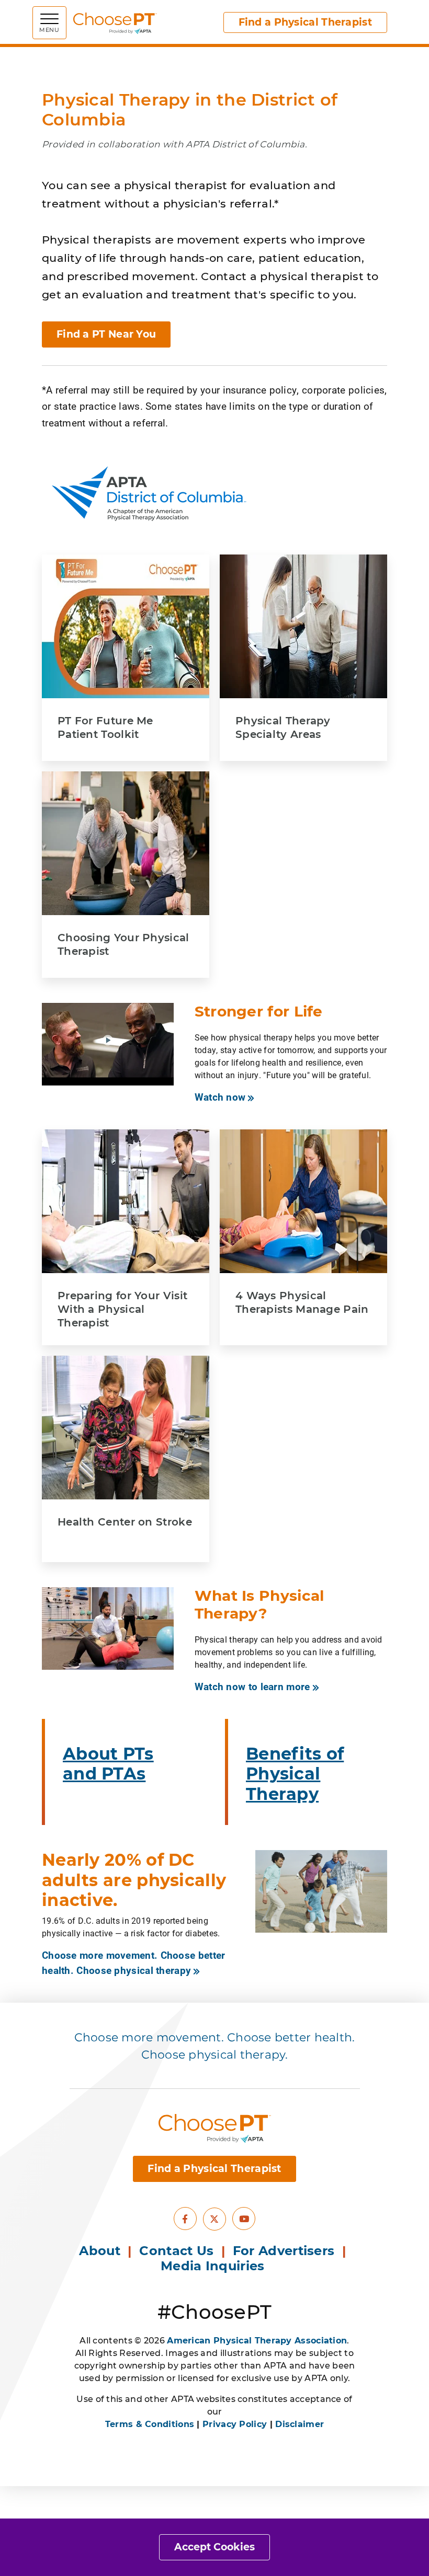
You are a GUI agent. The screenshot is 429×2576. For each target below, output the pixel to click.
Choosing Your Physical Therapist (123, 944)
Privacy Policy (235, 2424)
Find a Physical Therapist (306, 22)
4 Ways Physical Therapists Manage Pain (302, 1302)
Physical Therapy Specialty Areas (283, 727)
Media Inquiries (214, 2266)
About (100, 2251)
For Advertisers (286, 2251)
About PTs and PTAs (108, 1764)
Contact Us (176, 2251)
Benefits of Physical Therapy (295, 1774)
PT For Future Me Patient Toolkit (105, 727)
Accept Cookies (214, 2547)
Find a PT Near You (106, 334)
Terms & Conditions (150, 2424)
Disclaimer (300, 2424)
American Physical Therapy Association (257, 2341)
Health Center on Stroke (125, 1522)
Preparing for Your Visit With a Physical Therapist (122, 1309)
